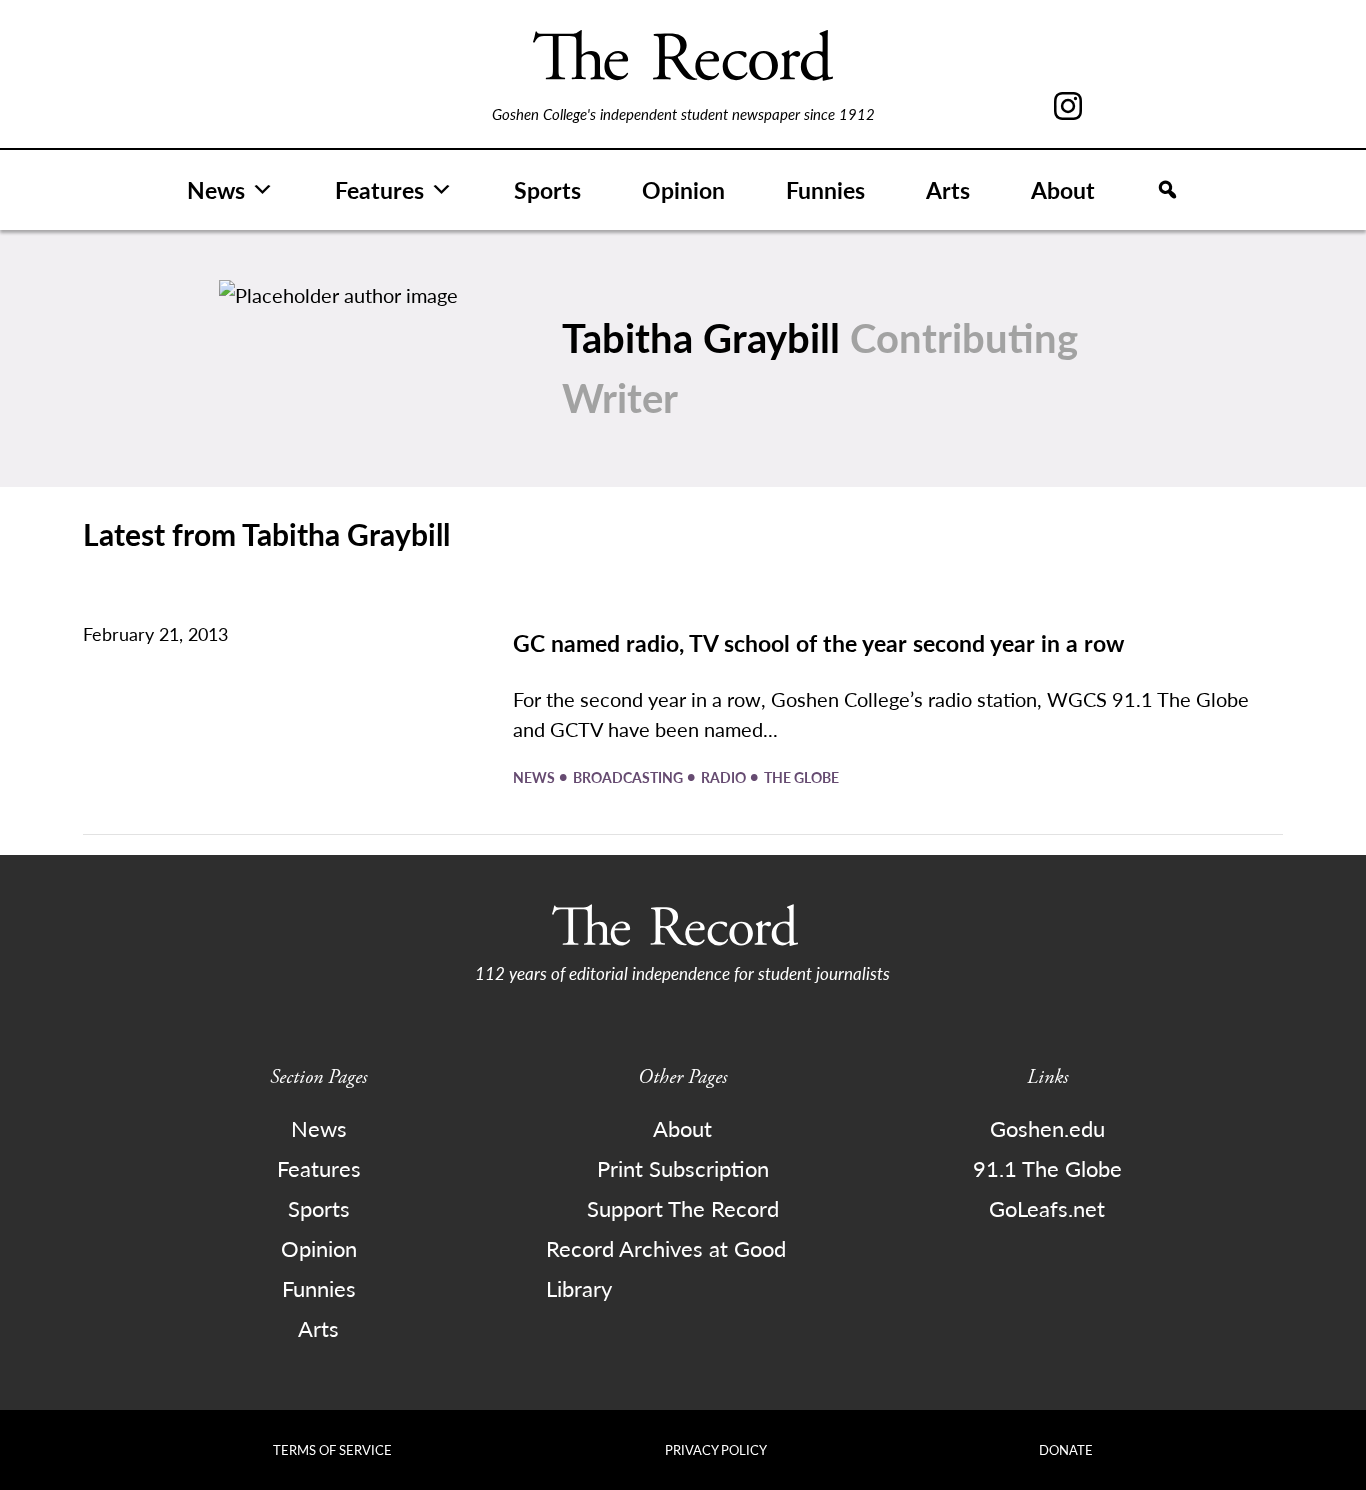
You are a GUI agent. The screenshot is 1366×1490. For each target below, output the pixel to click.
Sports (547, 189)
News (216, 189)
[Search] (1167, 190)
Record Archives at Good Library (666, 1268)
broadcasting (629, 777)
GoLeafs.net (1047, 1208)
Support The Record (683, 1208)
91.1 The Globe (1047, 1168)
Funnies (825, 189)
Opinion (683, 189)
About (1063, 189)
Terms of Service (332, 1449)
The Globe (801, 777)
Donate (1066, 1449)
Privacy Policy (716, 1449)
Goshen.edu (1047, 1128)
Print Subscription (683, 1168)
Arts (948, 189)
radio (725, 777)
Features (379, 189)
